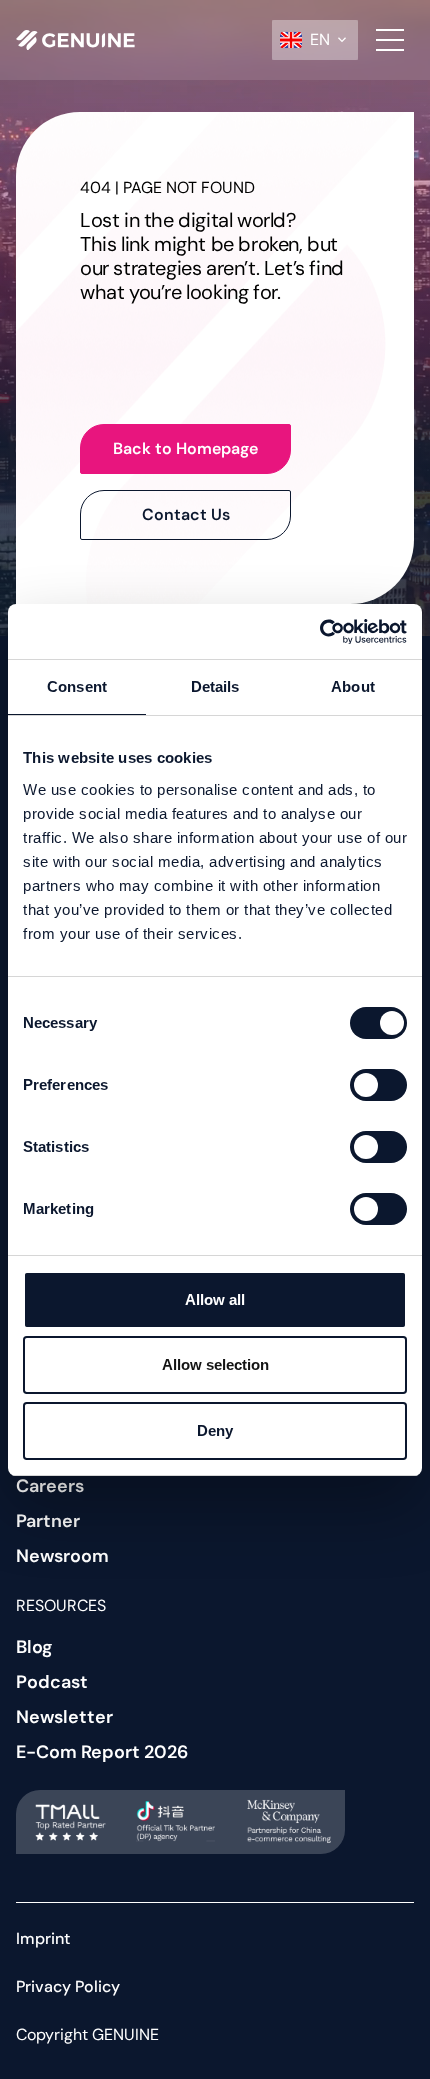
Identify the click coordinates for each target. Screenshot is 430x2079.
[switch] (378, 1085)
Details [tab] (215, 686)
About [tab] (353, 686)
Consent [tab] (77, 686)
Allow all (215, 1299)
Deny (215, 1430)
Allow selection (215, 1364)
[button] (315, 40)
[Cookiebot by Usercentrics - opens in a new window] (319, 632)
